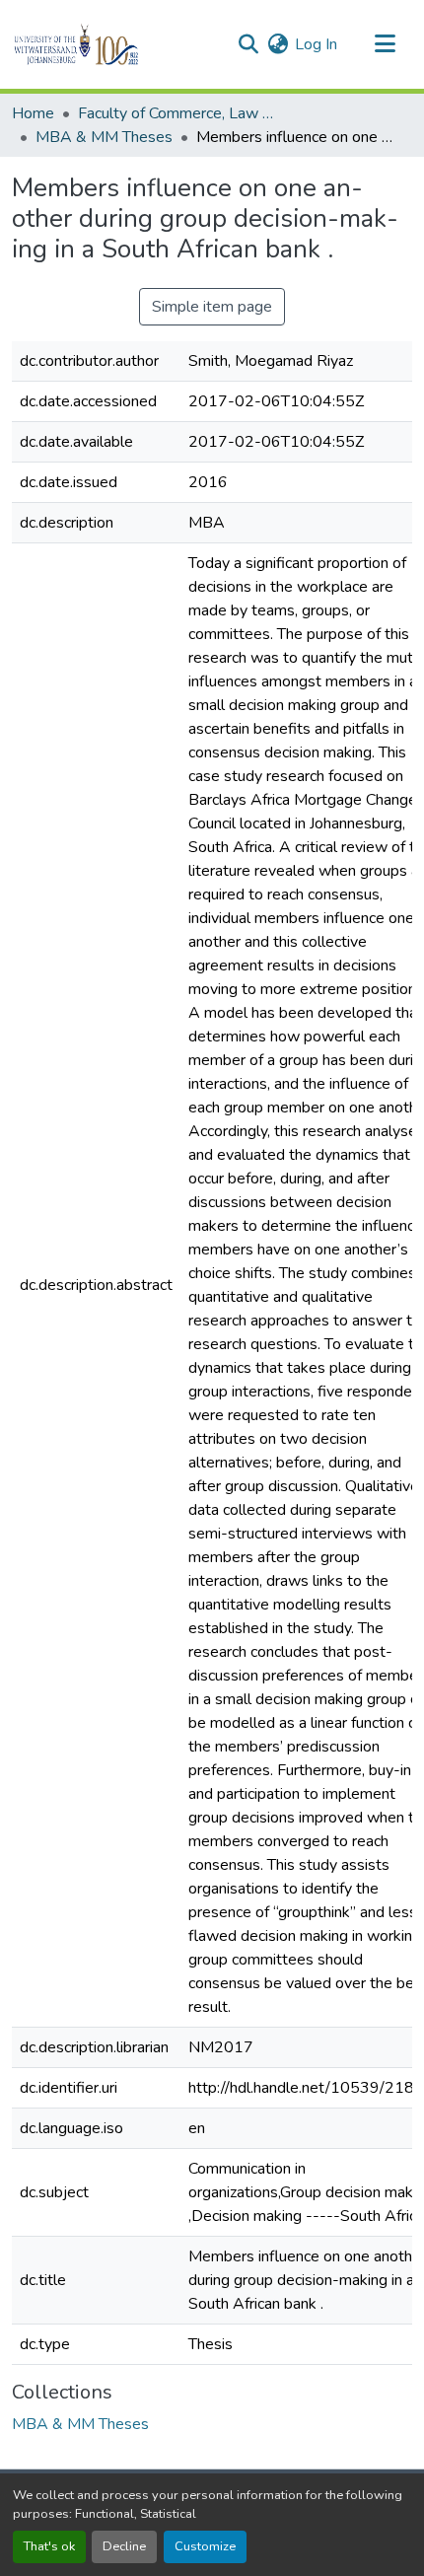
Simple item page (212, 307)
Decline (124, 2546)
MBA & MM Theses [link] (104, 137)
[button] (110, 44)
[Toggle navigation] (385, 44)
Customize (205, 2546)
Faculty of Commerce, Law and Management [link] (177, 113)
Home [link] (33, 113)
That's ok (49, 2546)
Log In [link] (316, 44)
